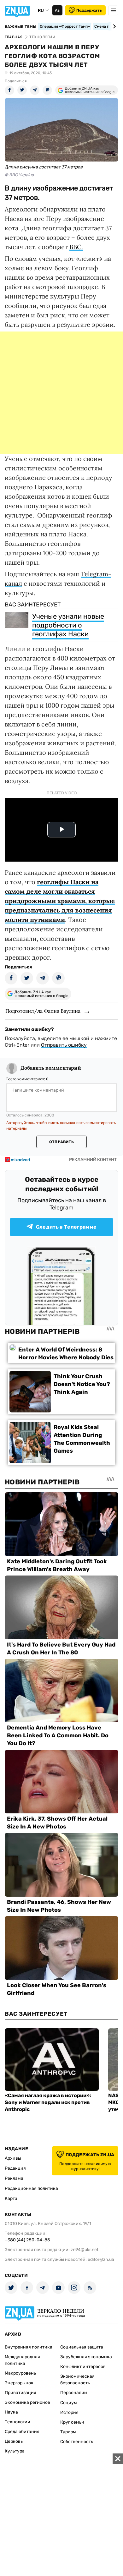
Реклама (14, 2178)
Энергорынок (19, 2383)
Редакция (15, 2168)
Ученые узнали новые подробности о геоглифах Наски (68, 625)
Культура (15, 2451)
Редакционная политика (31, 2188)
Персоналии (74, 2393)
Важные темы (21, 27)
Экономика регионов (27, 2402)
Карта (11, 2198)
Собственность (77, 2442)
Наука (11, 2412)
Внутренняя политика (29, 2347)
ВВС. (76, 247)
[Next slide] (113, 26)
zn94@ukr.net (85, 2250)
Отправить (61, 1142)
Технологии (18, 2422)
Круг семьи (72, 2422)
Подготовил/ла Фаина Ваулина (43, 1011)
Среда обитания (22, 2432)
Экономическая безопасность (77, 2380)
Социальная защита (82, 2347)
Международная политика (22, 2360)
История (69, 2412)
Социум (69, 2403)
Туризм (68, 2432)
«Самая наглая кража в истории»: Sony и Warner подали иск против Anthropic (48, 2102)
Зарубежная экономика (86, 2357)
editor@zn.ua (101, 2259)
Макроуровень (20, 2373)
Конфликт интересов (83, 2367)
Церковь (14, 2441)
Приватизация (20, 2393)
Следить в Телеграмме (66, 1227)
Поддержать (89, 10)
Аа (57, 10)
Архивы (13, 2158)
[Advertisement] (61, 393)
